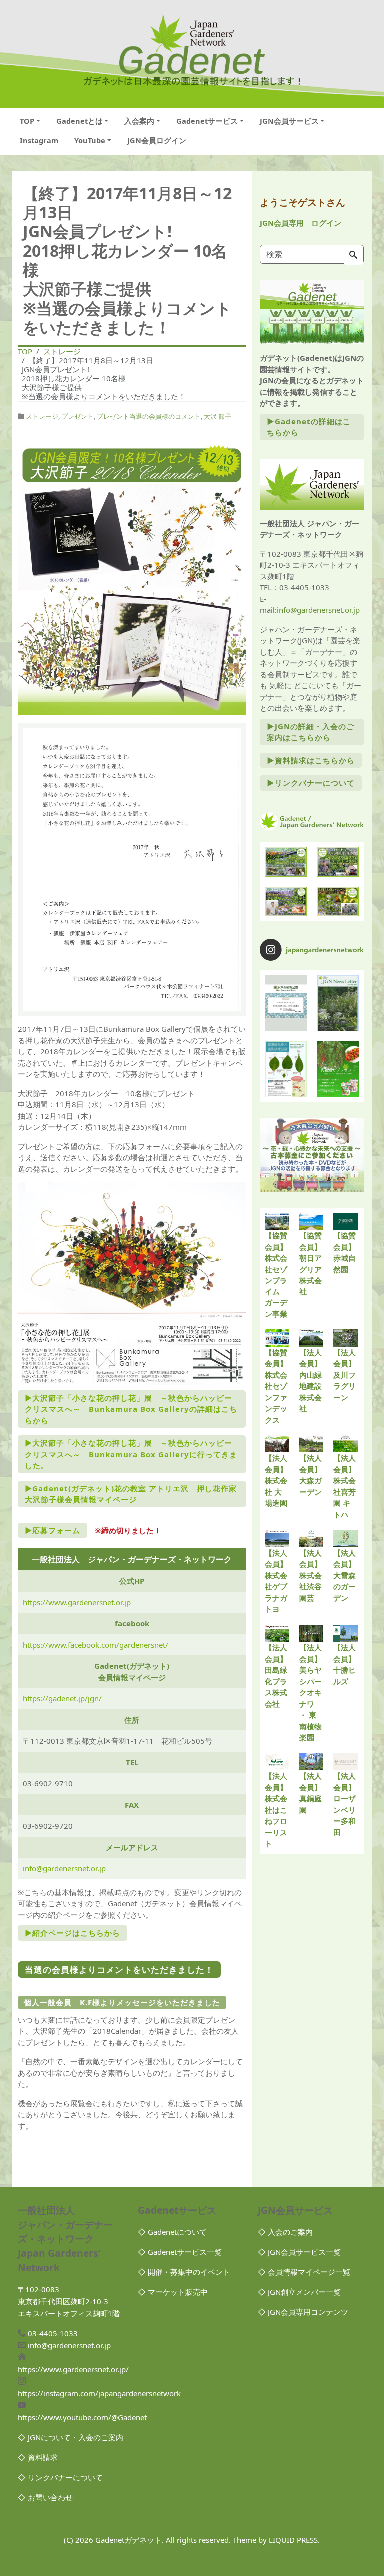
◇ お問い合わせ (45, 2497)
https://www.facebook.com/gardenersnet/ (96, 1645)
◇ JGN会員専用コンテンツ (303, 2312)
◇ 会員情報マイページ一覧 (304, 2272)
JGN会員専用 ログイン (301, 223)
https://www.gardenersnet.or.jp (77, 1602)
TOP (27, 121)
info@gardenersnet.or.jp (64, 1868)
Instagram (39, 140)
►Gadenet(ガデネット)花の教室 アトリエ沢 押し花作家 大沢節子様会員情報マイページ (135, 1494)
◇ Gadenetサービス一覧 (180, 2252)
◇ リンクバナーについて (60, 2477)
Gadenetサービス (207, 121)
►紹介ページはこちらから (73, 1933)
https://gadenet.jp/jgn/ (62, 1698)
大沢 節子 (218, 416)
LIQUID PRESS (293, 2540)
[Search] (353, 255)
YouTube (90, 140)
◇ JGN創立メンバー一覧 (299, 2292)
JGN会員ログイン (157, 140)
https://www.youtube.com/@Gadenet (82, 2417)
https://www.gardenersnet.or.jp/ (73, 2369)
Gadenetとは (80, 121)
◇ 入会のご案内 (285, 2232)
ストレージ (42, 416)
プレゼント (78, 416)
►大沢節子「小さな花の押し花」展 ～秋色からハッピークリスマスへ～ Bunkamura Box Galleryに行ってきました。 (131, 1454)
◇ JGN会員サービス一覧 (299, 2252)
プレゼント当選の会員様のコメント (149, 416)
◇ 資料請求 (38, 2457)
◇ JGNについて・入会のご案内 (71, 2437)
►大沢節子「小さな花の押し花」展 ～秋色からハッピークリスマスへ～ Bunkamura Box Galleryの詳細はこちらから (131, 1409)
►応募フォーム (53, 1530)
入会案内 (139, 121)
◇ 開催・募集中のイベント (184, 2272)
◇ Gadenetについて (172, 2232)
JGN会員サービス (289, 121)
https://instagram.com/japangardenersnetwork (99, 2393)
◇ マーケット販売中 (173, 2292)
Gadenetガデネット (129, 2540)
